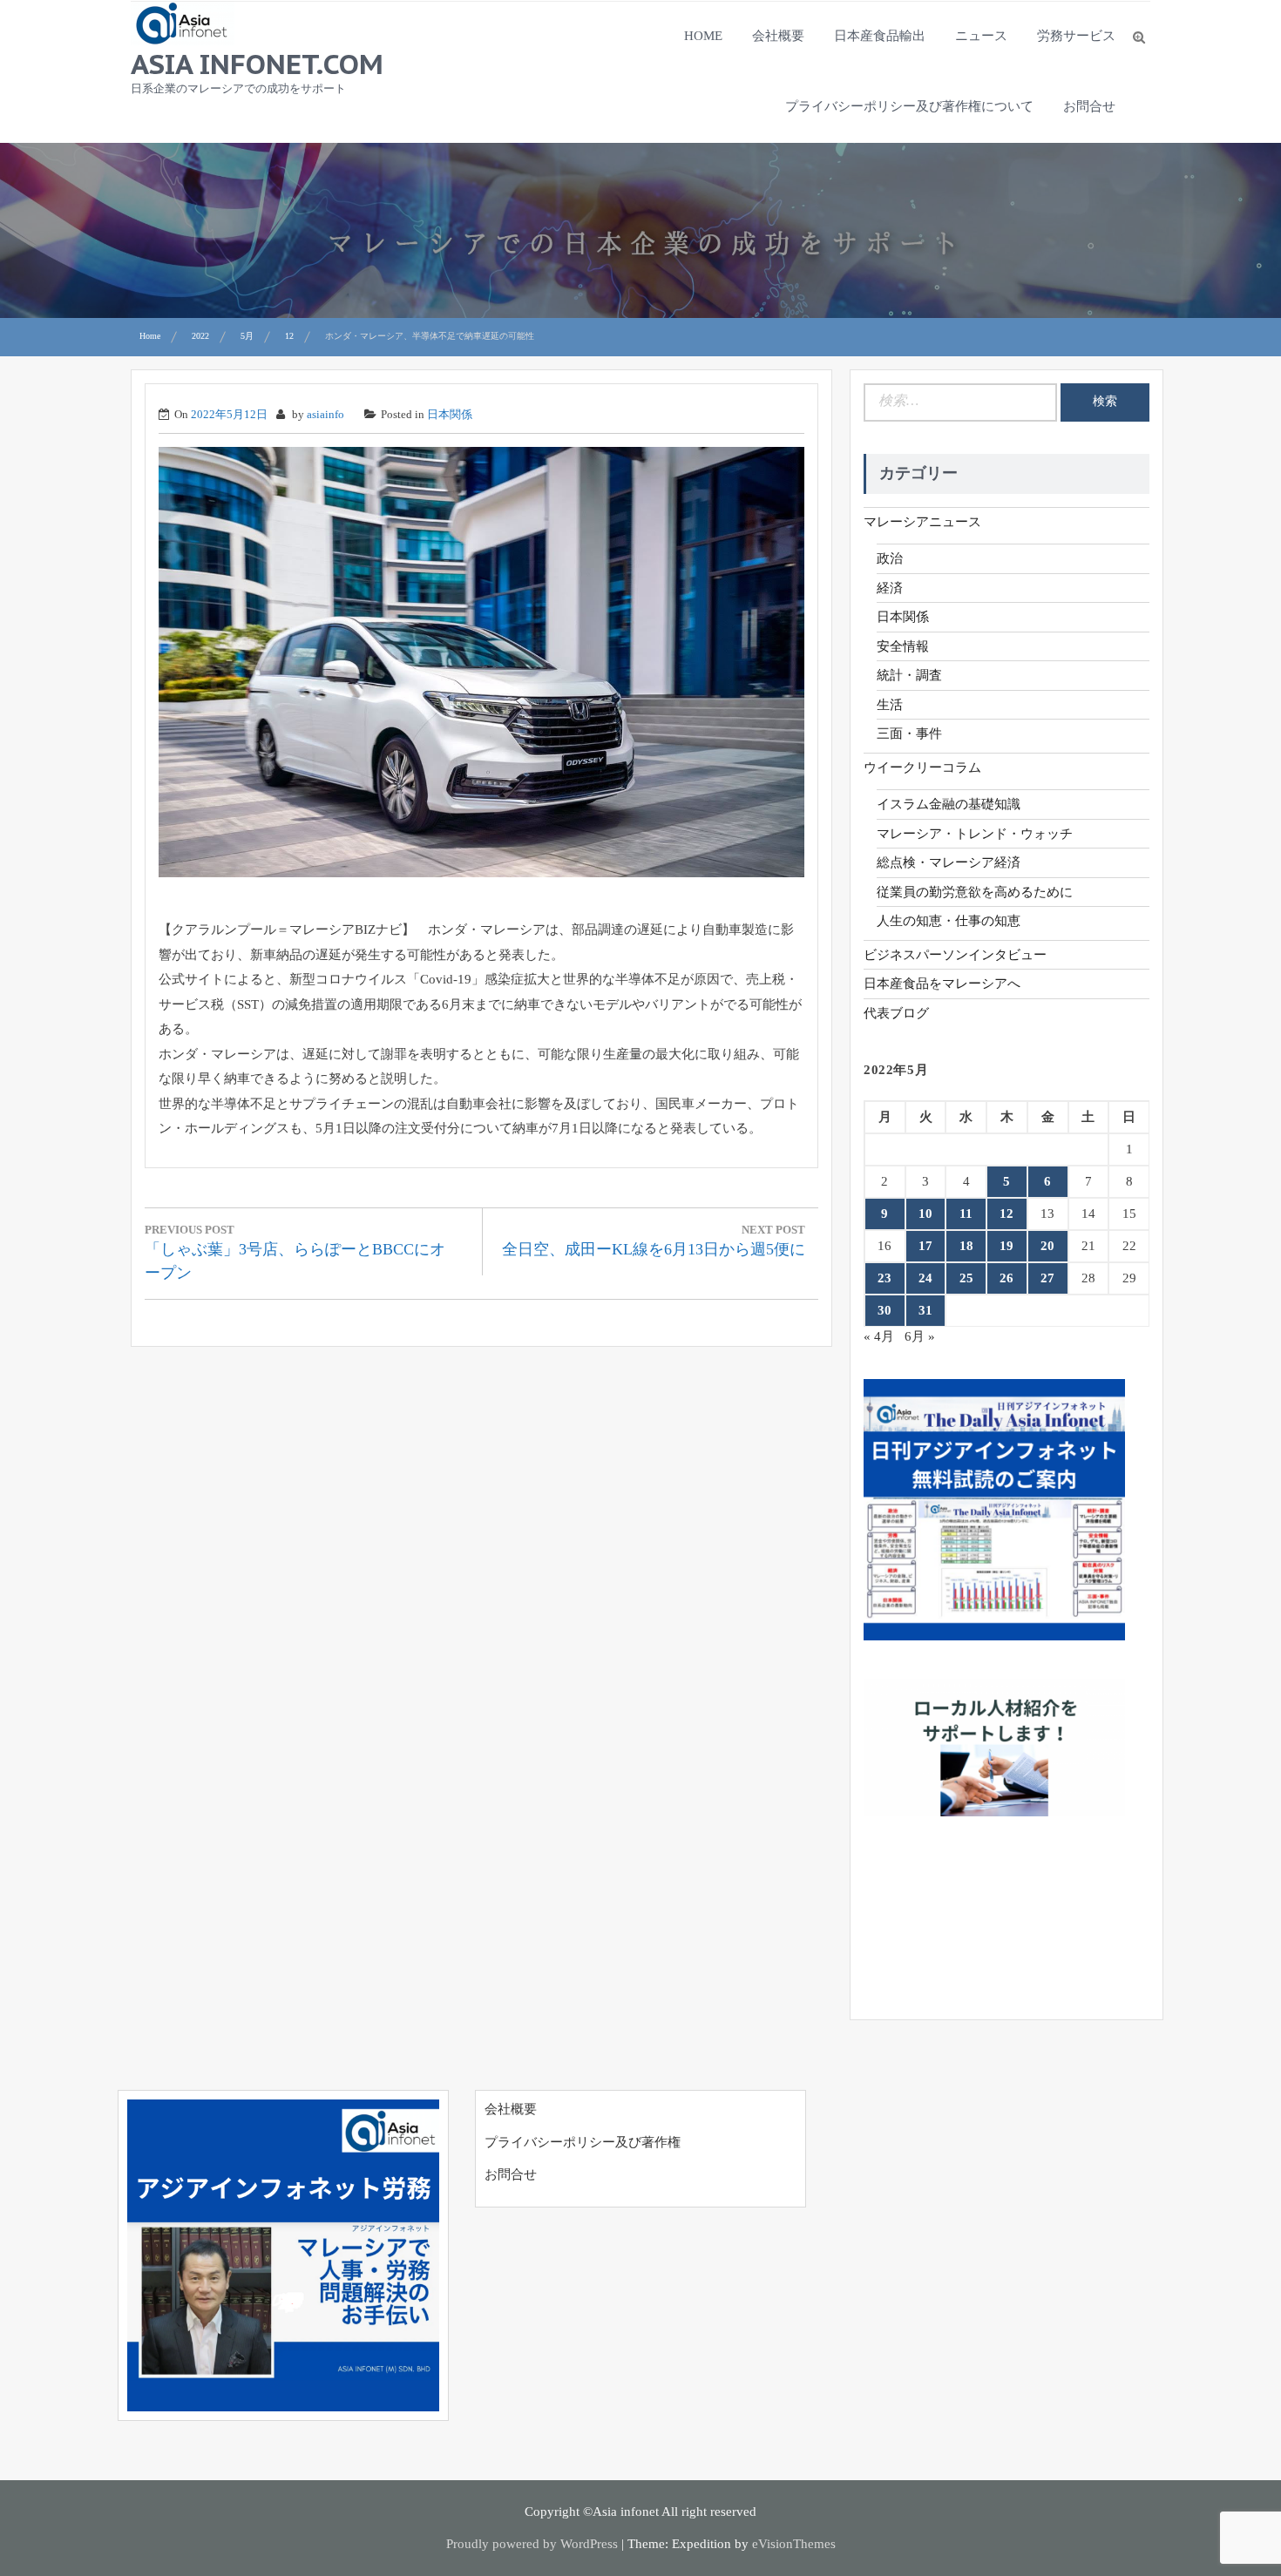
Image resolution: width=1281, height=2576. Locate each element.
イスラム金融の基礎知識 (949, 804)
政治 (890, 558)
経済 (890, 588)
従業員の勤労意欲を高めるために (975, 892)
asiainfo (325, 414)
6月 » (920, 1336)
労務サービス (1076, 36)
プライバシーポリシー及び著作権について (909, 106)
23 (884, 1278)
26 (1006, 1278)
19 (1006, 1246)
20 (1047, 1246)
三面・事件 (909, 734)
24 (925, 1278)
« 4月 (879, 1336)
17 (925, 1246)
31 (925, 1310)
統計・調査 (909, 675)
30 (884, 1310)
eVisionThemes (794, 2544)
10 (925, 1214)
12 (1006, 1214)
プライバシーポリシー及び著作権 (583, 2142)
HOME (703, 36)
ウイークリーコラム (922, 767)
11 (966, 1214)
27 (1047, 1278)
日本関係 (450, 414)
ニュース (981, 36)
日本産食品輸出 (880, 36)
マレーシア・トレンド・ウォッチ (975, 834)
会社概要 (778, 36)
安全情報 (903, 646)
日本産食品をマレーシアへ (942, 984)
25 (966, 1278)
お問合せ (1089, 106)
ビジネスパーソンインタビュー (955, 955)
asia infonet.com (257, 64)
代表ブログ (896, 1013)
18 (966, 1246)
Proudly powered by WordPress (532, 2544)
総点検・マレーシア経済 (949, 862)
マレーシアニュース (922, 522)
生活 (890, 705)
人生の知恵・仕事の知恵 (949, 921)
